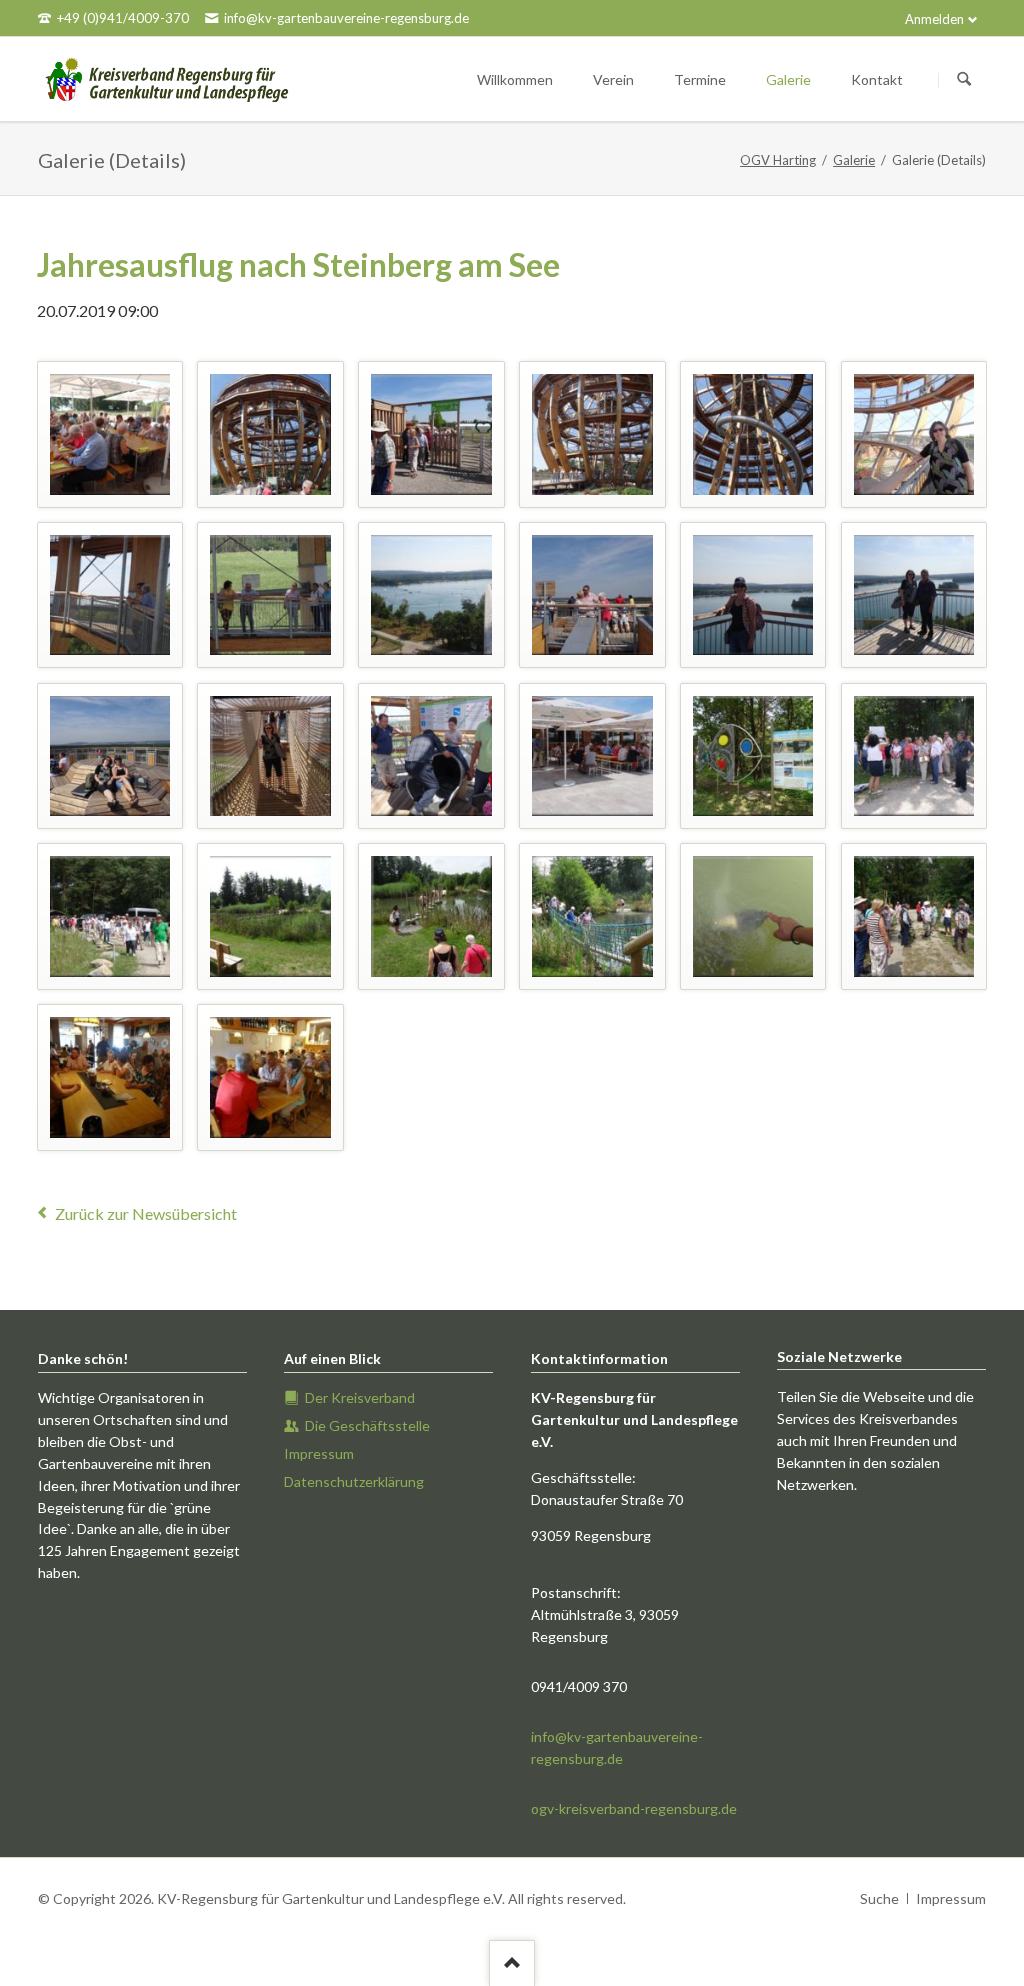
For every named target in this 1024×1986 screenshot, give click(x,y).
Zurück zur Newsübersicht (146, 1213)
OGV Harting (778, 160)
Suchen (964, 80)
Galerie (854, 160)
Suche (879, 1898)
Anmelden (934, 19)
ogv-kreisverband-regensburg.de (634, 1808)
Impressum (951, 1898)
